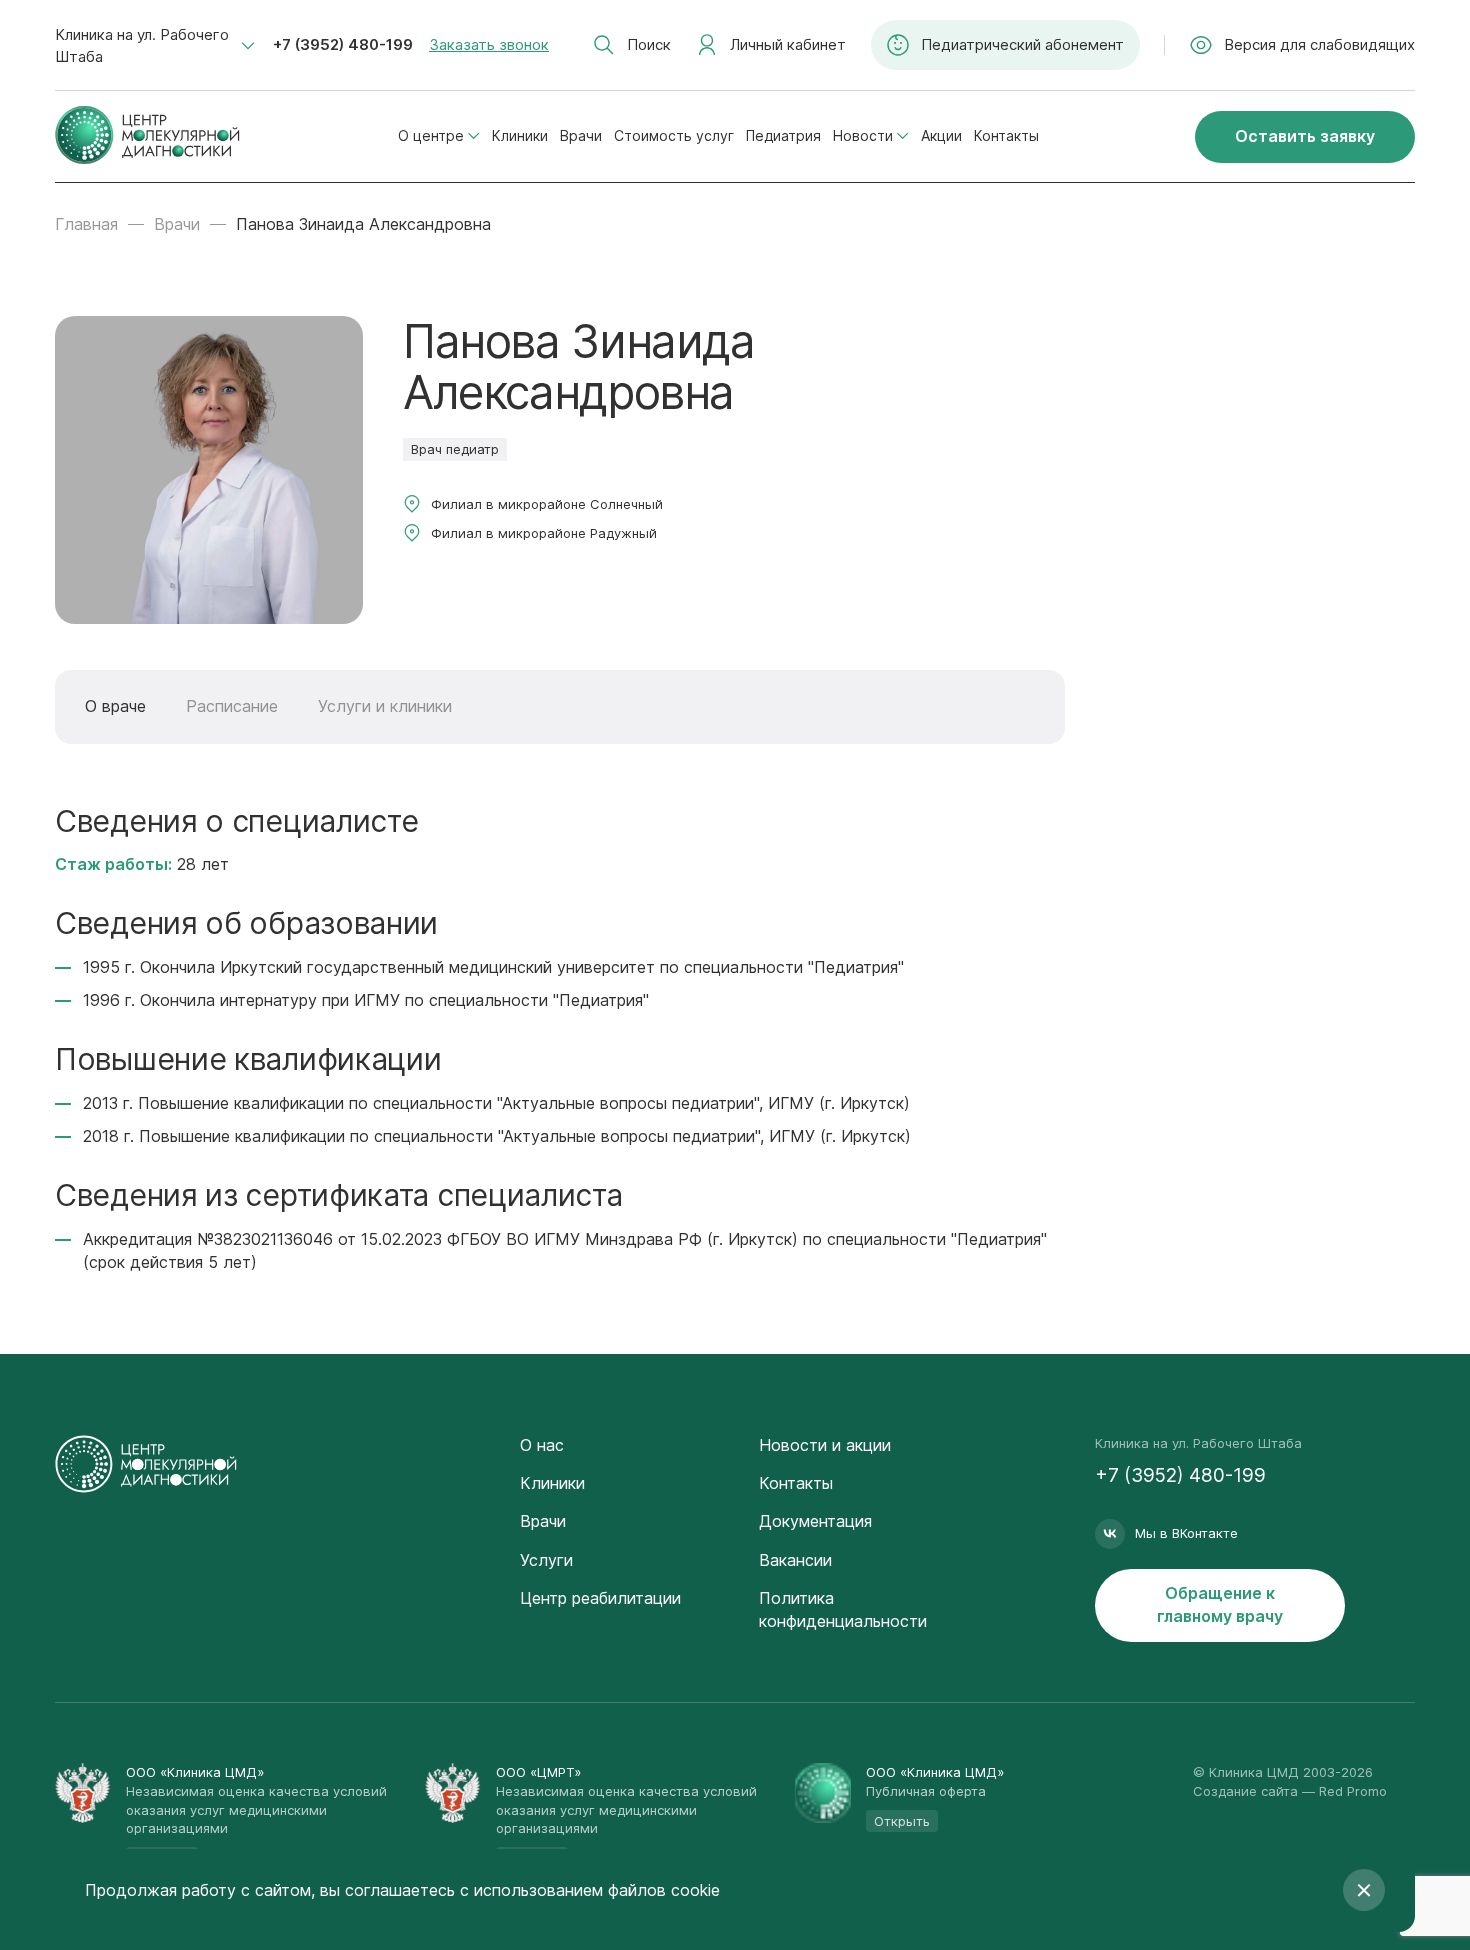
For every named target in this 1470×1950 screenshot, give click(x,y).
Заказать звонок (489, 44)
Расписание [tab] (232, 706)
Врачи (581, 135)
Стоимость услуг (674, 135)
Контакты (1006, 135)
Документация (815, 1521)
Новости (863, 135)
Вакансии (795, 1560)
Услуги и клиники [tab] (385, 706)
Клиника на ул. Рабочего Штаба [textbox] (142, 45)
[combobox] (155, 46)
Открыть (902, 1821)
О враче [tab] (115, 706)
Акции (941, 135)
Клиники (520, 135)
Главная (86, 224)
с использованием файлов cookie (590, 1890)
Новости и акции (825, 1445)
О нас (542, 1445)
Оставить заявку (1305, 136)
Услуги (546, 1560)
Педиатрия (783, 135)
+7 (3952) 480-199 (343, 44)
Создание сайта (1245, 1791)
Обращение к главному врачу (1220, 1604)
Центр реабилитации (600, 1598)
